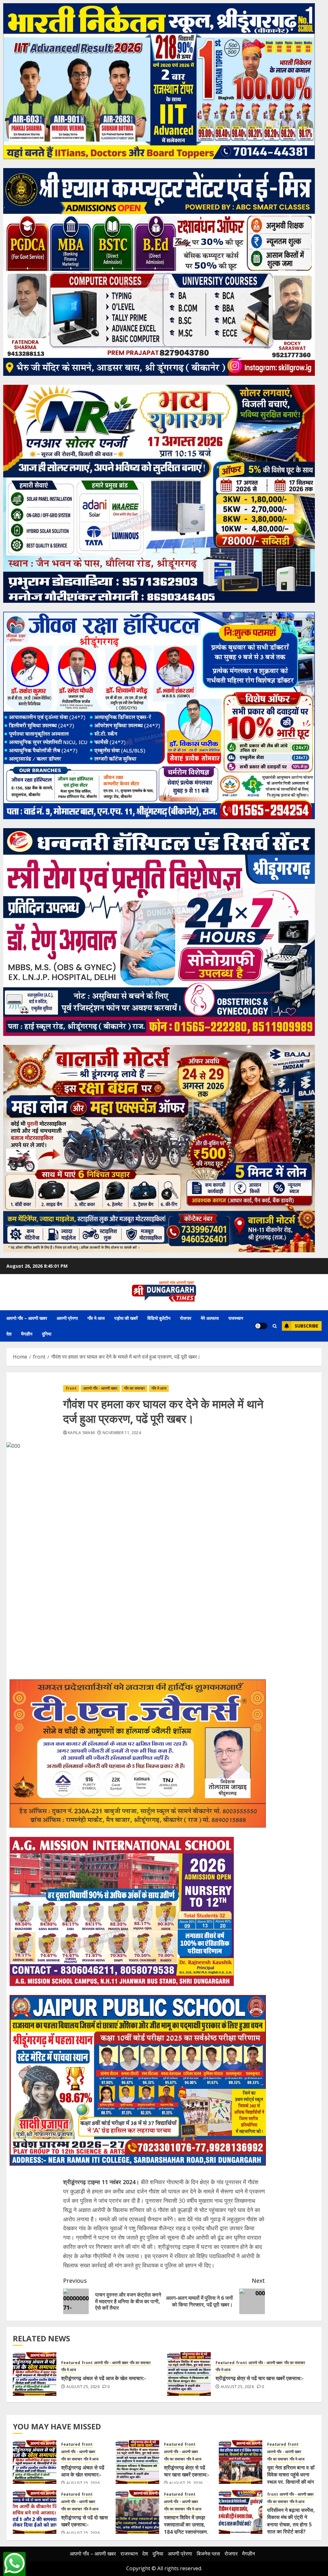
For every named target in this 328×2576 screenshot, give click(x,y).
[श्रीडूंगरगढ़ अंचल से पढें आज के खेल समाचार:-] (35, 2374)
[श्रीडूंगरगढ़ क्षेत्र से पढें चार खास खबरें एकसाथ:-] (189, 2374)
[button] (275, 1326)
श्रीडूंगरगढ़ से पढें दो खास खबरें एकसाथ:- (85, 2521)
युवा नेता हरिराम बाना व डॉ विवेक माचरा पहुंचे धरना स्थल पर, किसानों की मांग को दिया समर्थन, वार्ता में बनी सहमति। (291, 2482)
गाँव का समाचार (134, 1388)
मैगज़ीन (27, 1334)
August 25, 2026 (83, 2387)
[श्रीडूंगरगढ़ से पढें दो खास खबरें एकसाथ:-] (35, 2512)
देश (9, 1334)
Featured (71, 2363)
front (71, 1388)
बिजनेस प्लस (208, 2554)
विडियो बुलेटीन (159, 1318)
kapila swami (81, 1433)
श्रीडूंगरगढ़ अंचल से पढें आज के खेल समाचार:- (104, 2378)
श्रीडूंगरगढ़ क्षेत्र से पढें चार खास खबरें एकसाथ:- (260, 2378)
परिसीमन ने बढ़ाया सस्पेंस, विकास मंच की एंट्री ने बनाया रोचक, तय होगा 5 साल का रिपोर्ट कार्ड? (291, 2521)
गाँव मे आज (96, 1318)
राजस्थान (236, 1318)
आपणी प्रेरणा (67, 1318)
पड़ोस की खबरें (126, 1318)
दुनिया (47, 1334)
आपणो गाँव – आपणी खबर (27, 1318)
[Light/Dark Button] (261, 1326)
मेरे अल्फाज (210, 1318)
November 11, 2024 (122, 1433)
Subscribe (307, 1326)
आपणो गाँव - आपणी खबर (100, 1388)
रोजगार (186, 1318)
